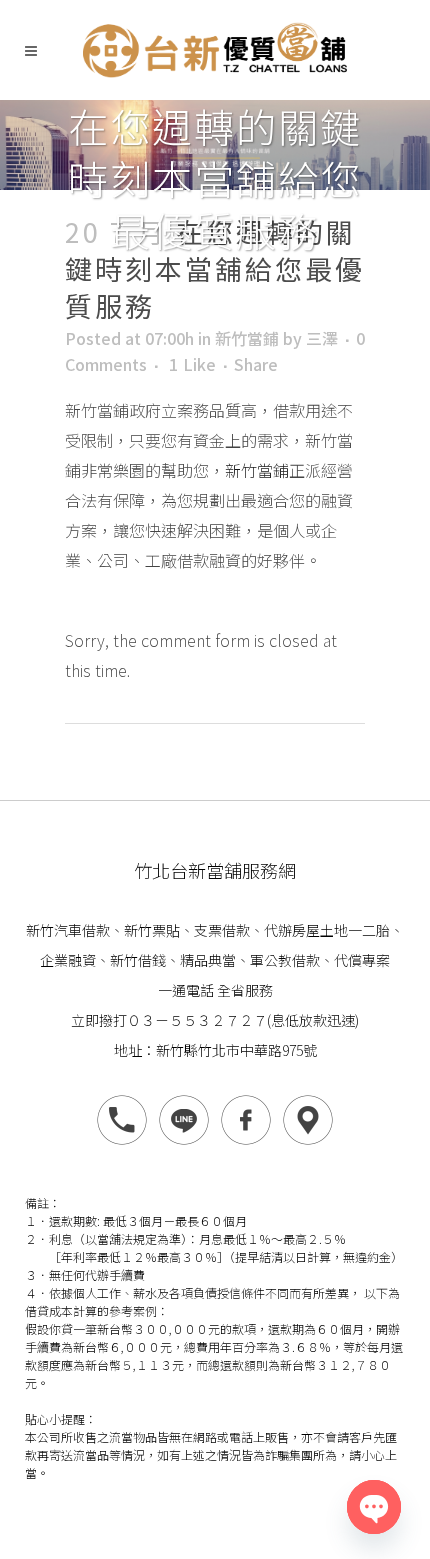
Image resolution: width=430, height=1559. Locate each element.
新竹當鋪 (247, 338)
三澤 (322, 338)
